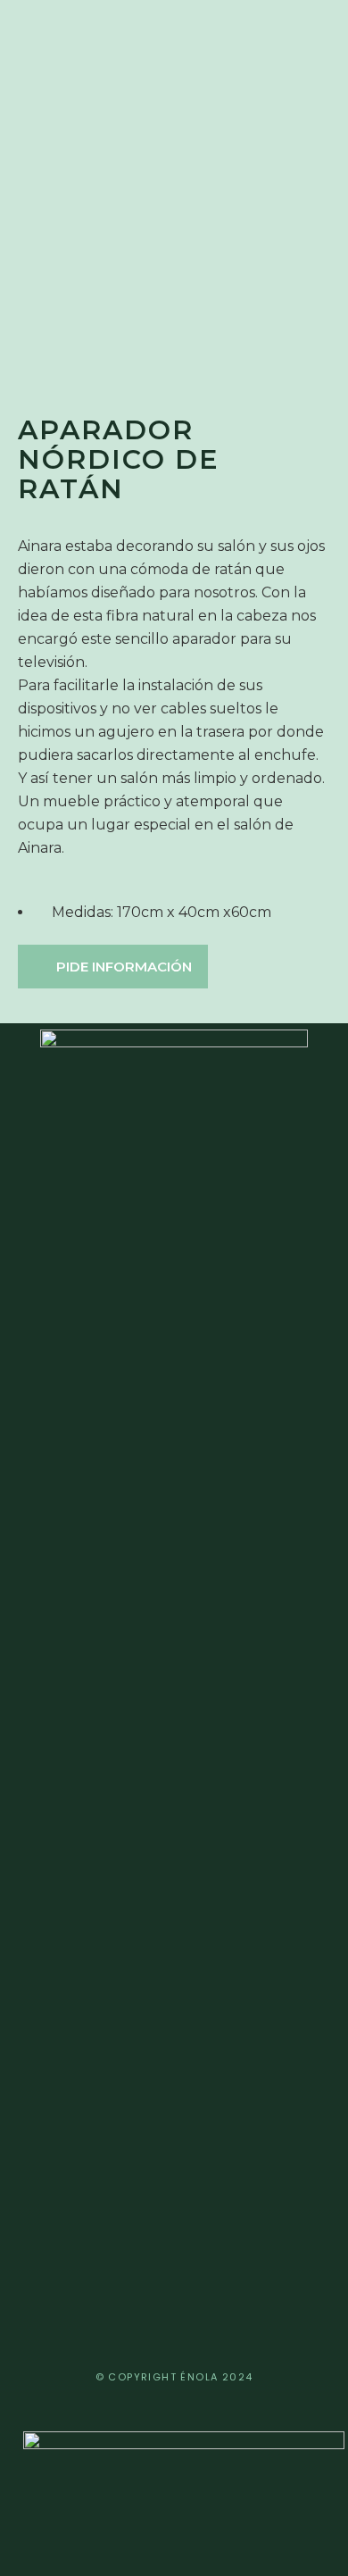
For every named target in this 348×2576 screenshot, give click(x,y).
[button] (113, 967)
